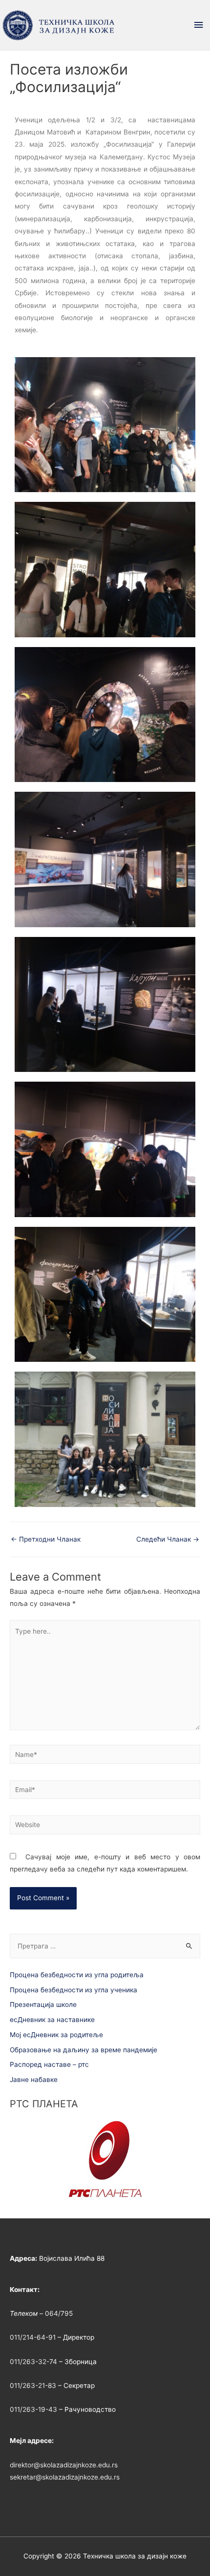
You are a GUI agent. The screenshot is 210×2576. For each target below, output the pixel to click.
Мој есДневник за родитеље (56, 2035)
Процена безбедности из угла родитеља (77, 1975)
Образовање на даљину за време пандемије (84, 2050)
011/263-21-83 (33, 2385)
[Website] (105, 1827)
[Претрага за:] (105, 1946)
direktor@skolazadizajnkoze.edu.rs (64, 2465)
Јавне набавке (34, 2080)
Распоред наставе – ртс (49, 2064)
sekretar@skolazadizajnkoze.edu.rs (65, 2477)
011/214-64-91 (33, 2337)
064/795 (59, 2313)
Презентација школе (43, 2004)
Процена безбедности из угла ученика (73, 1990)
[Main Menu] (199, 25)
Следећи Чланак (168, 1539)
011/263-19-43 (33, 2409)
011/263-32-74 (33, 2362)
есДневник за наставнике (52, 2020)
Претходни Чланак (46, 1539)
